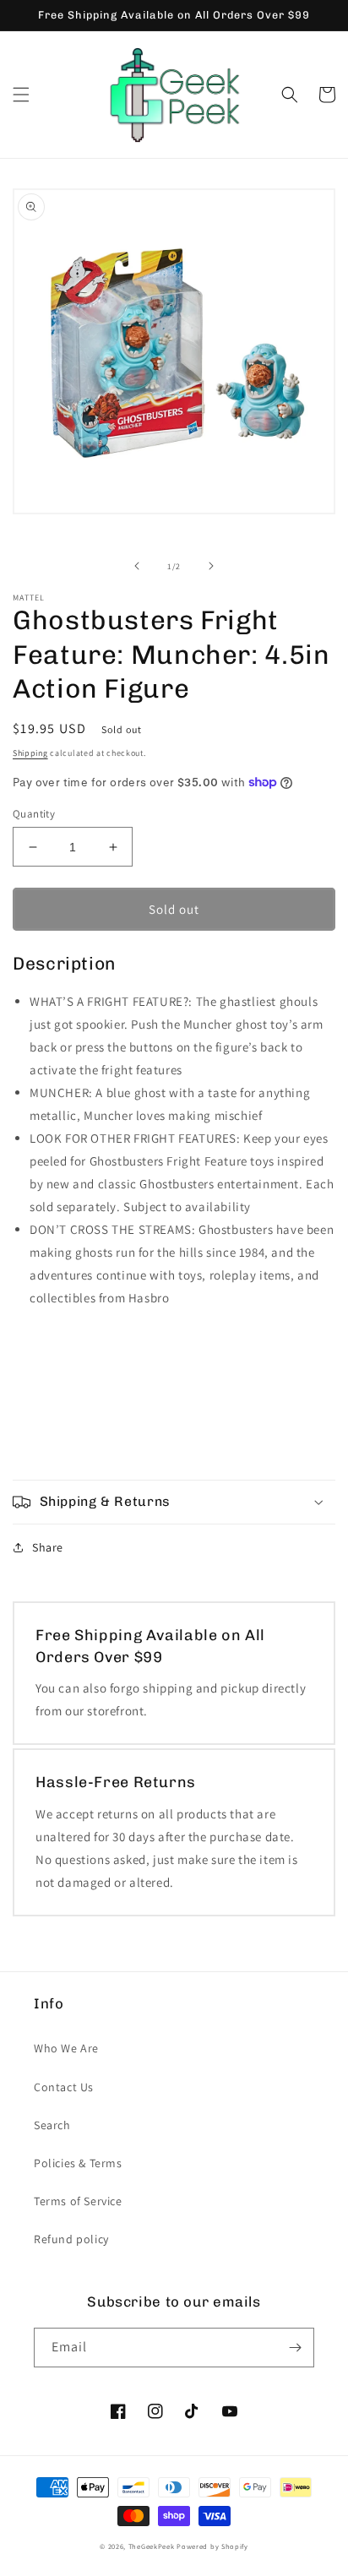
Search (52, 2125)
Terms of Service (78, 2201)
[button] (21, 95)
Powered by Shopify (212, 2546)
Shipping (30, 753)
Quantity (34, 814)
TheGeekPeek (152, 2546)
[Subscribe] (295, 2348)
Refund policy (71, 2239)
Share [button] (48, 1547)
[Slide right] (211, 566)
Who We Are (66, 2048)
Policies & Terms (78, 2163)
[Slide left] (137, 566)
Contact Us (64, 2087)
